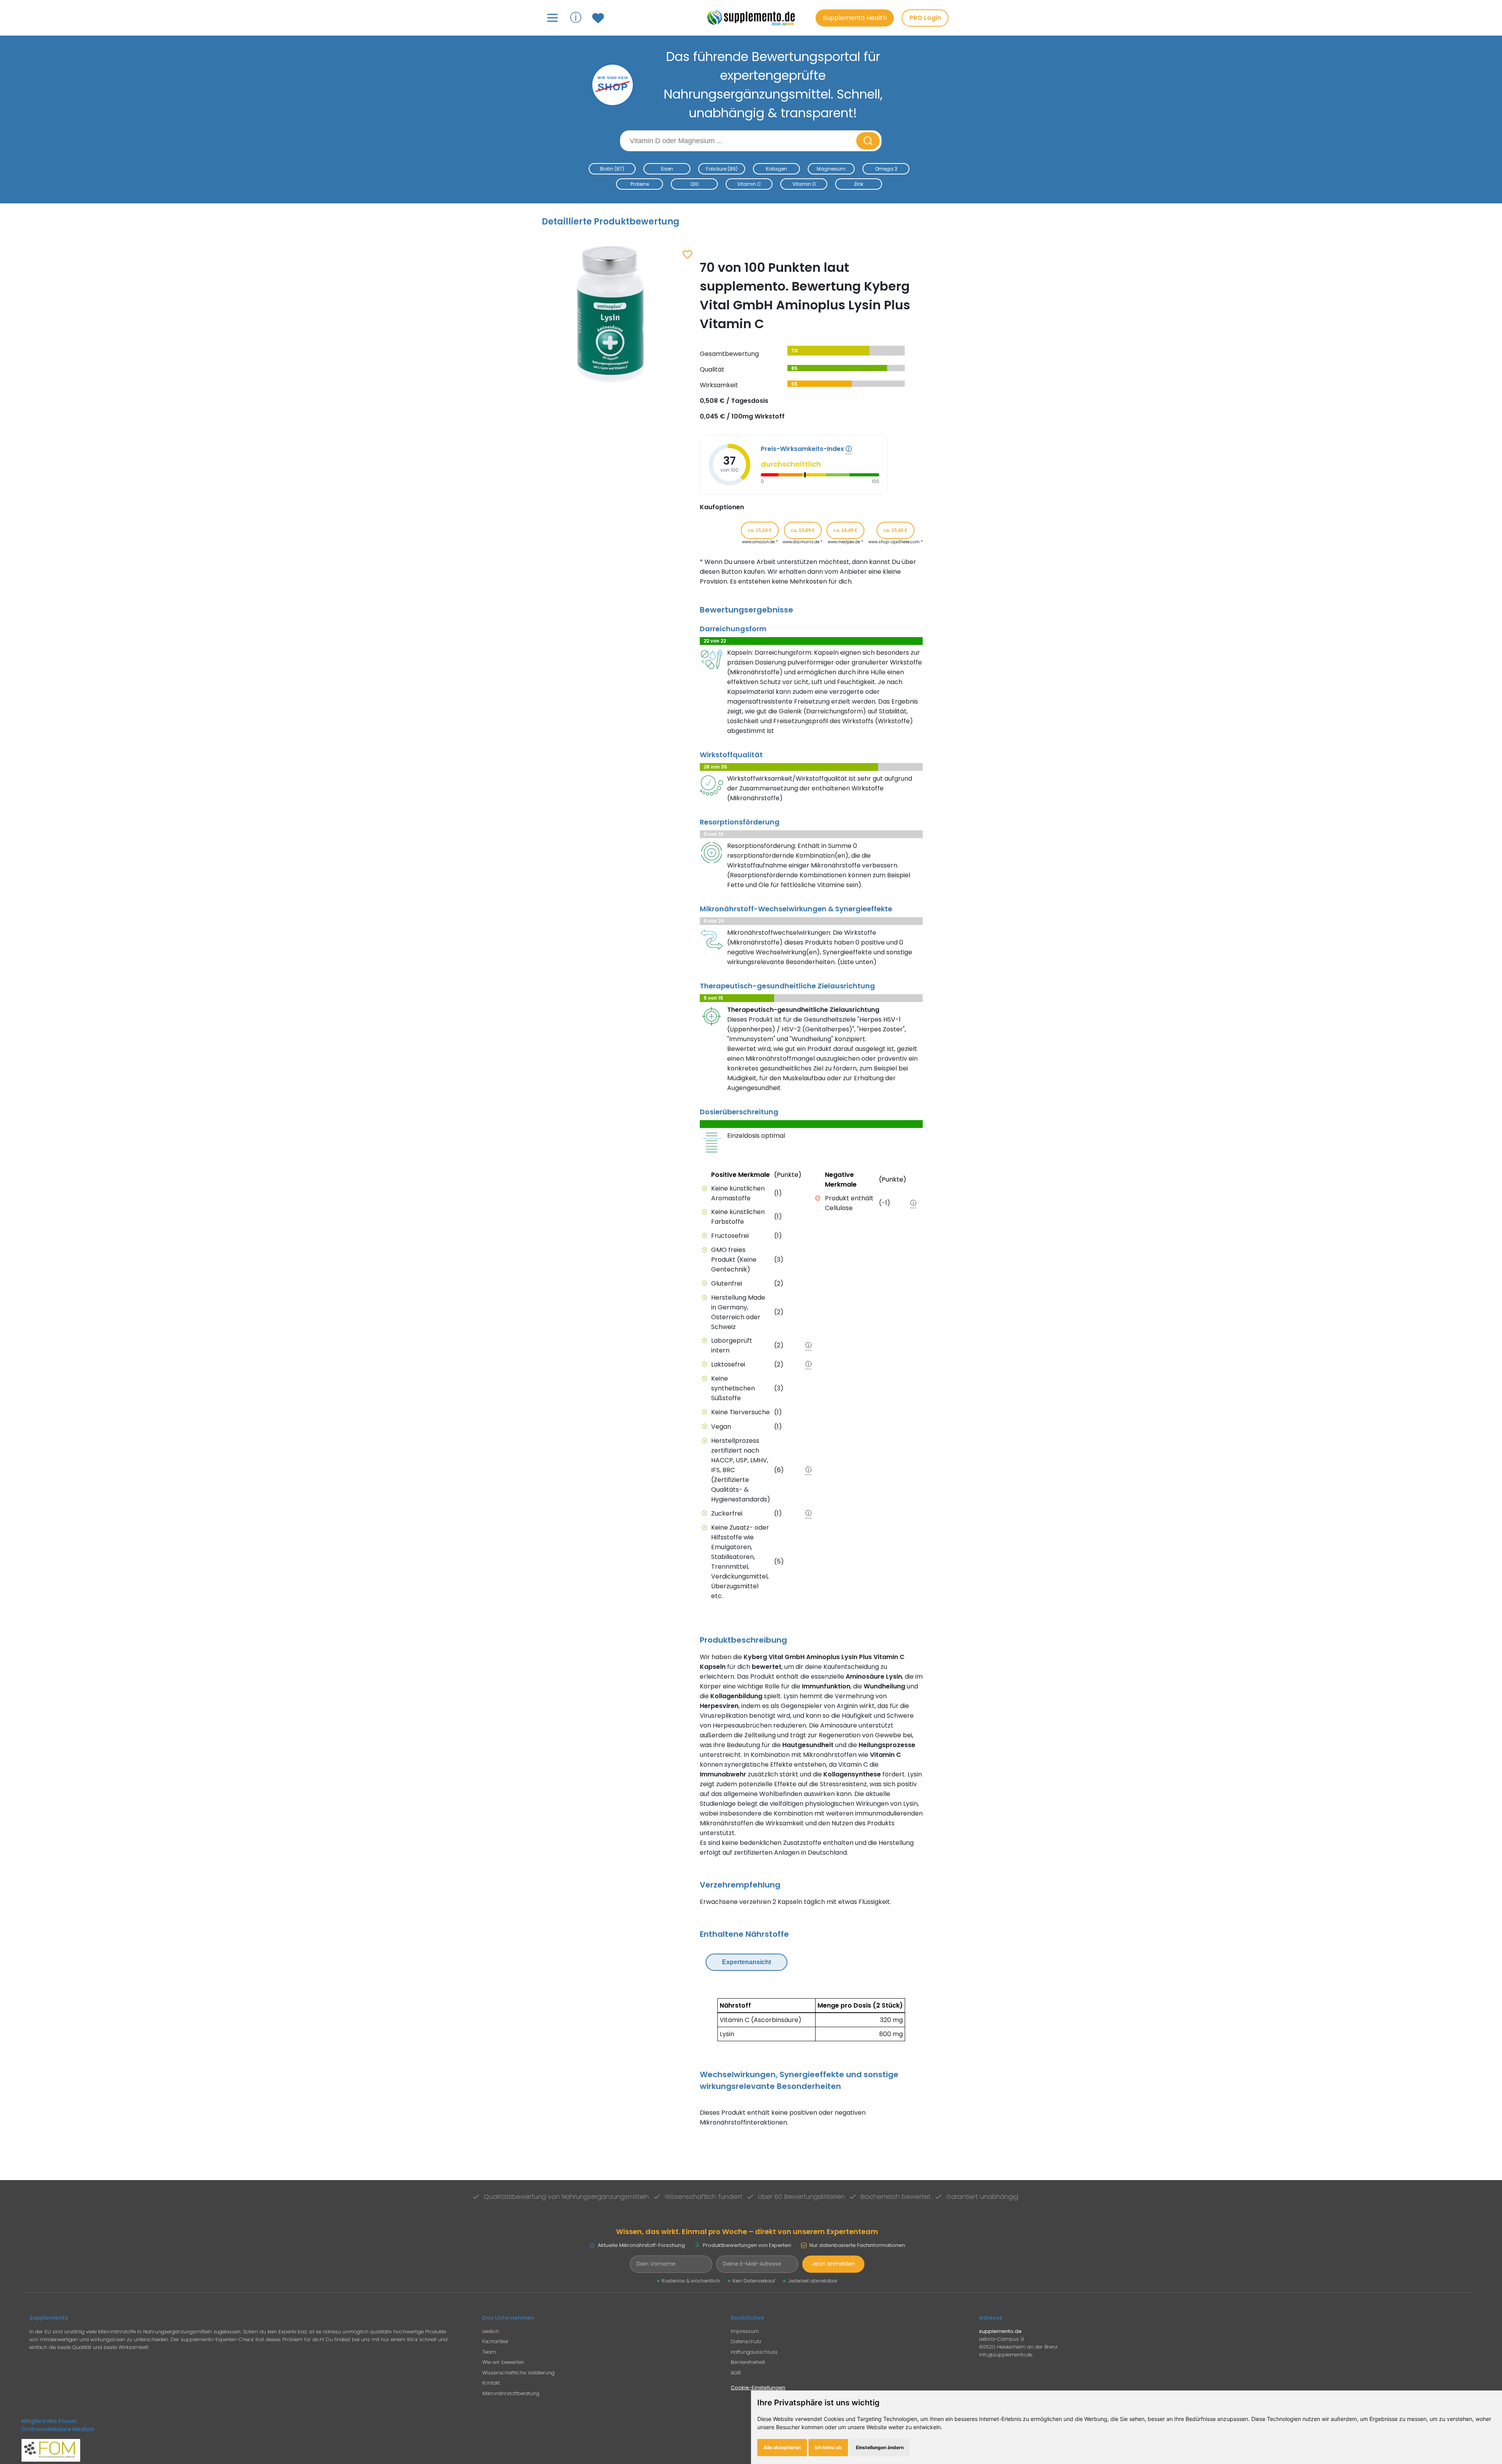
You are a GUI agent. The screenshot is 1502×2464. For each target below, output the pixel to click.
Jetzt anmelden (833, 2264)
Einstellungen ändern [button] (880, 2447)
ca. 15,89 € (803, 530)
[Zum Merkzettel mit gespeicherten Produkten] (599, 18)
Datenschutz (746, 2341)
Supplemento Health (855, 18)
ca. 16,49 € (845, 530)
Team (489, 2352)
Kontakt (491, 2383)
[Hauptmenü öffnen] (552, 18)
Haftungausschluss (754, 2352)
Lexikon (491, 2331)
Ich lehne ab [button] (828, 2447)
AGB (736, 2373)
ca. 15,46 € (896, 530)
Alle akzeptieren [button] (782, 2447)
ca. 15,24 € (760, 530)
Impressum (745, 2331)
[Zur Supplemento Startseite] (755, 18)
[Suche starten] (868, 141)
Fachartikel (495, 2341)
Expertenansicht (747, 1962)
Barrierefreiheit (748, 2362)
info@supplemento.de (1006, 2355)
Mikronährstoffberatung (511, 2393)
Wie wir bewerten (503, 2362)
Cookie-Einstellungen (758, 2388)
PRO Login (925, 18)
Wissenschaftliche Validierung (518, 2373)
